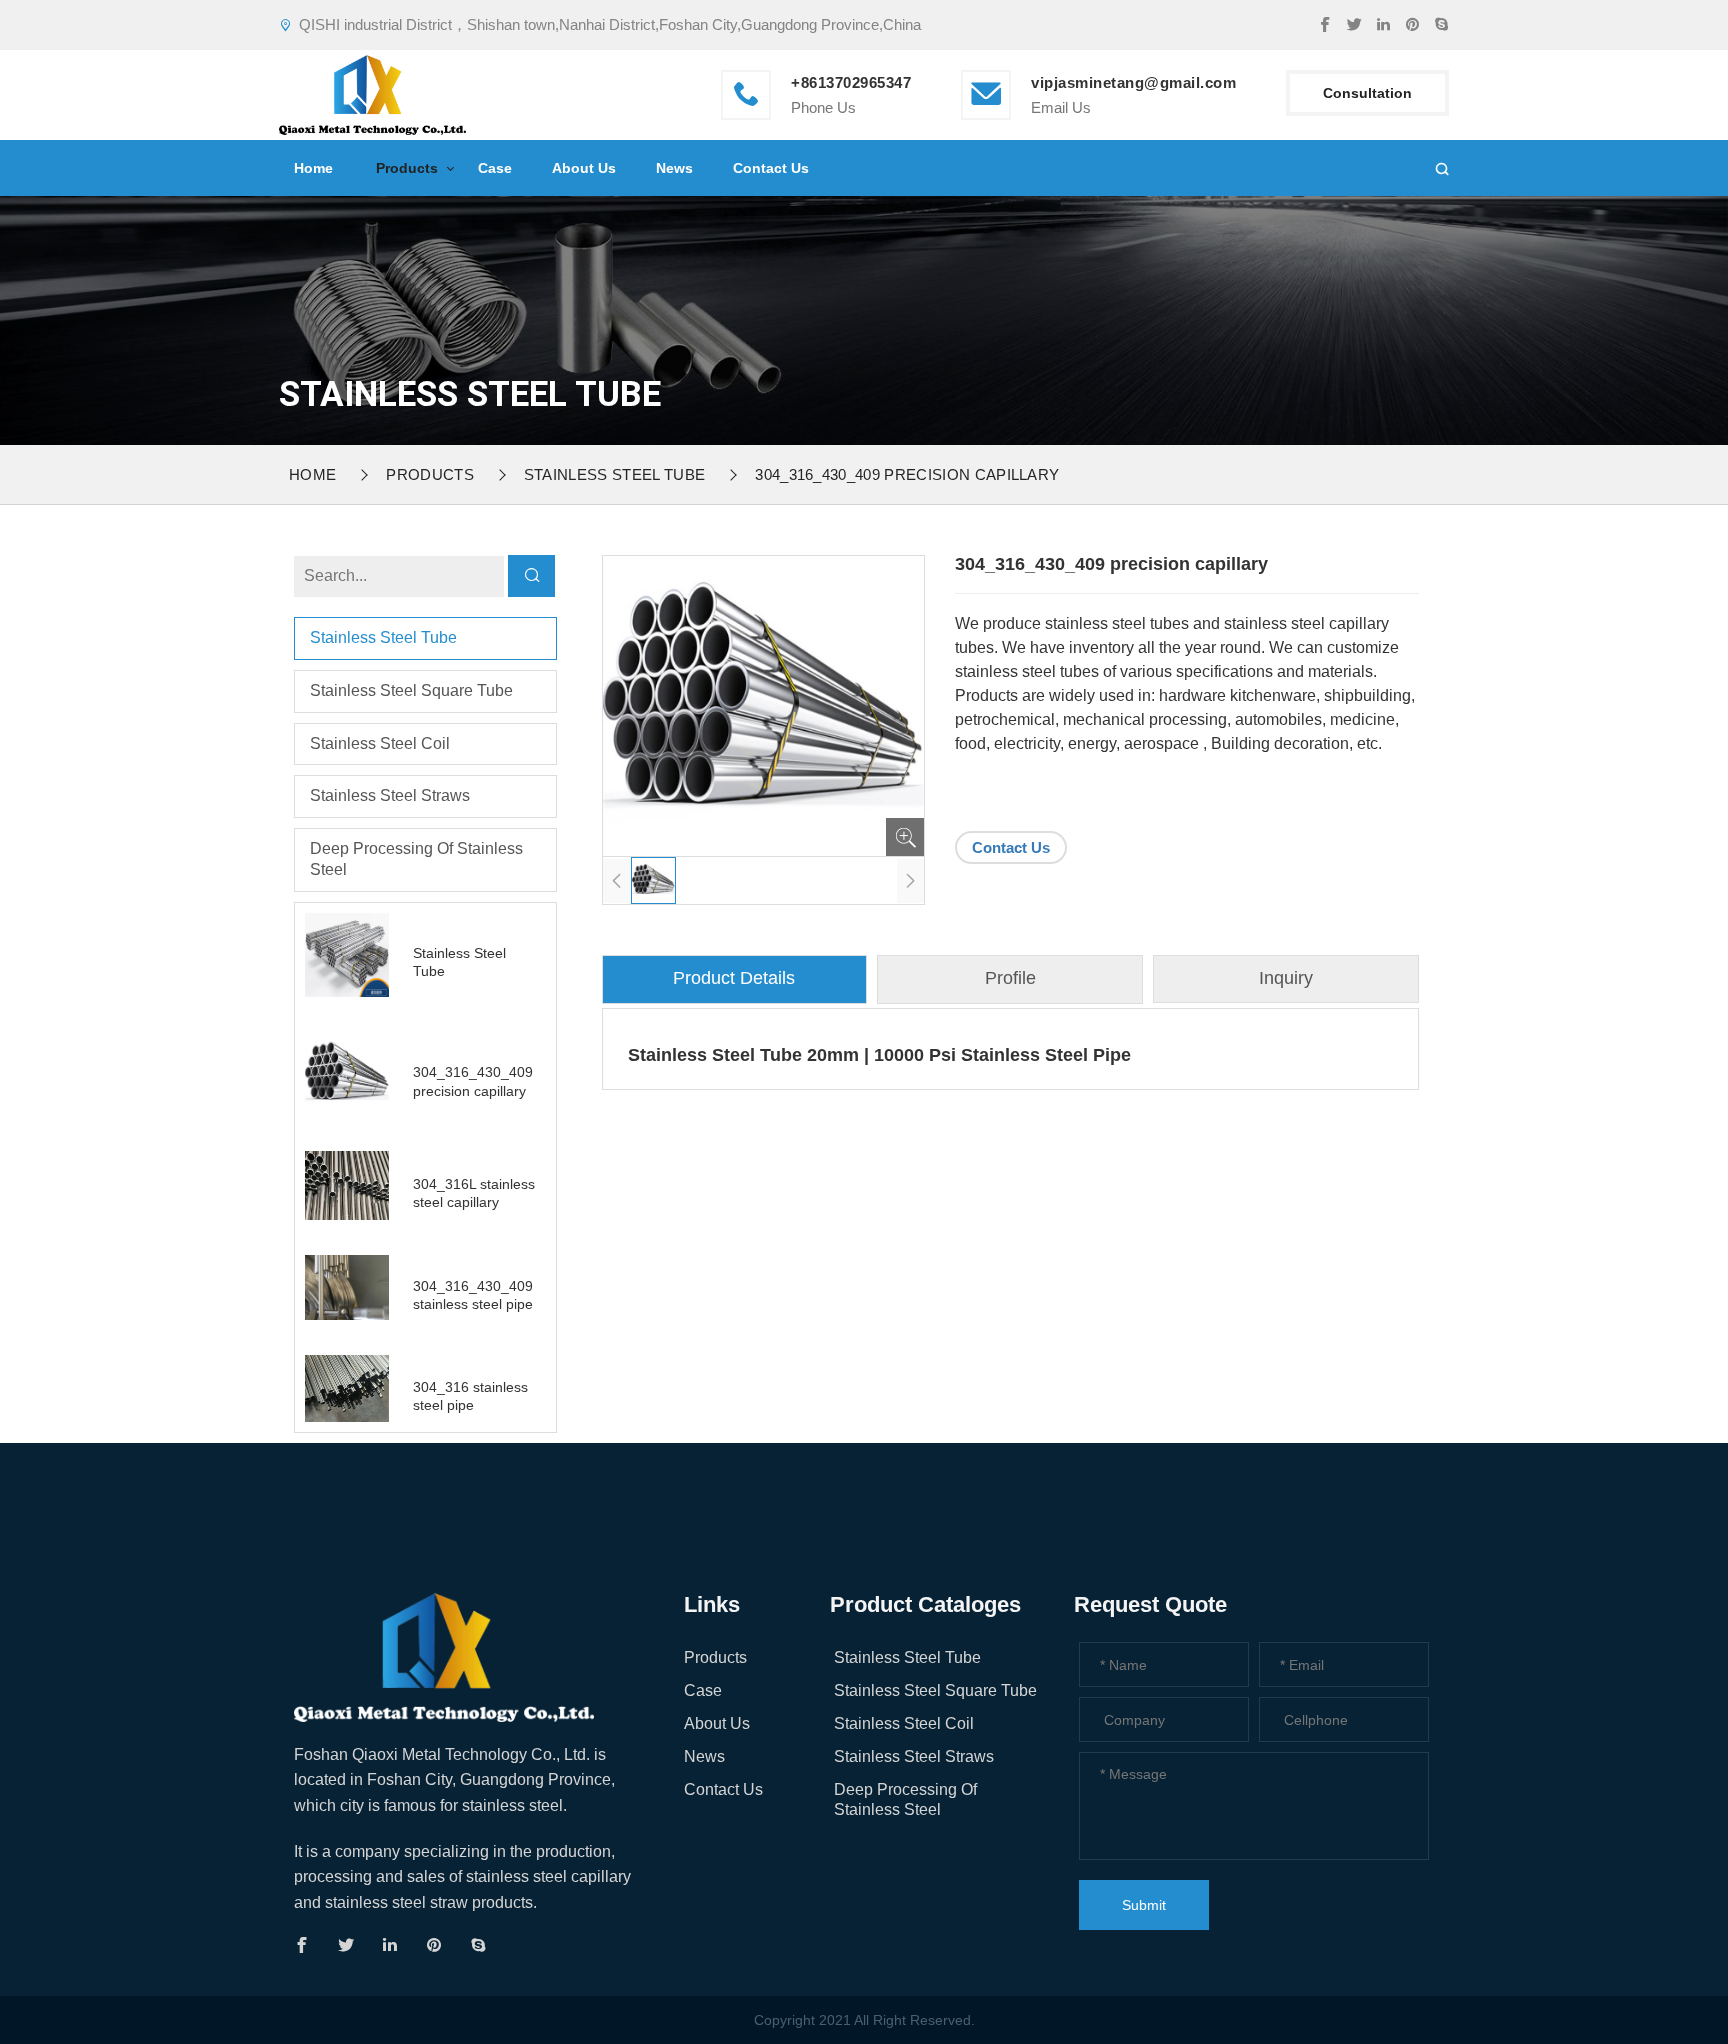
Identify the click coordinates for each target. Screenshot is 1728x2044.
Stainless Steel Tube (614, 474)
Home (313, 168)
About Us (584, 168)
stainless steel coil (380, 743)
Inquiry (1286, 978)
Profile (1010, 978)
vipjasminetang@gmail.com (1133, 82)
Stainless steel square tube (411, 690)
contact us (771, 168)
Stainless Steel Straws (390, 795)
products (407, 168)
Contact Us (1011, 847)
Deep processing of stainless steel (416, 859)
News (674, 168)
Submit (1144, 1905)
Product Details (734, 978)
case (495, 168)
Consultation (1367, 93)
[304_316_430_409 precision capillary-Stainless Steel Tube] (372, 92)
